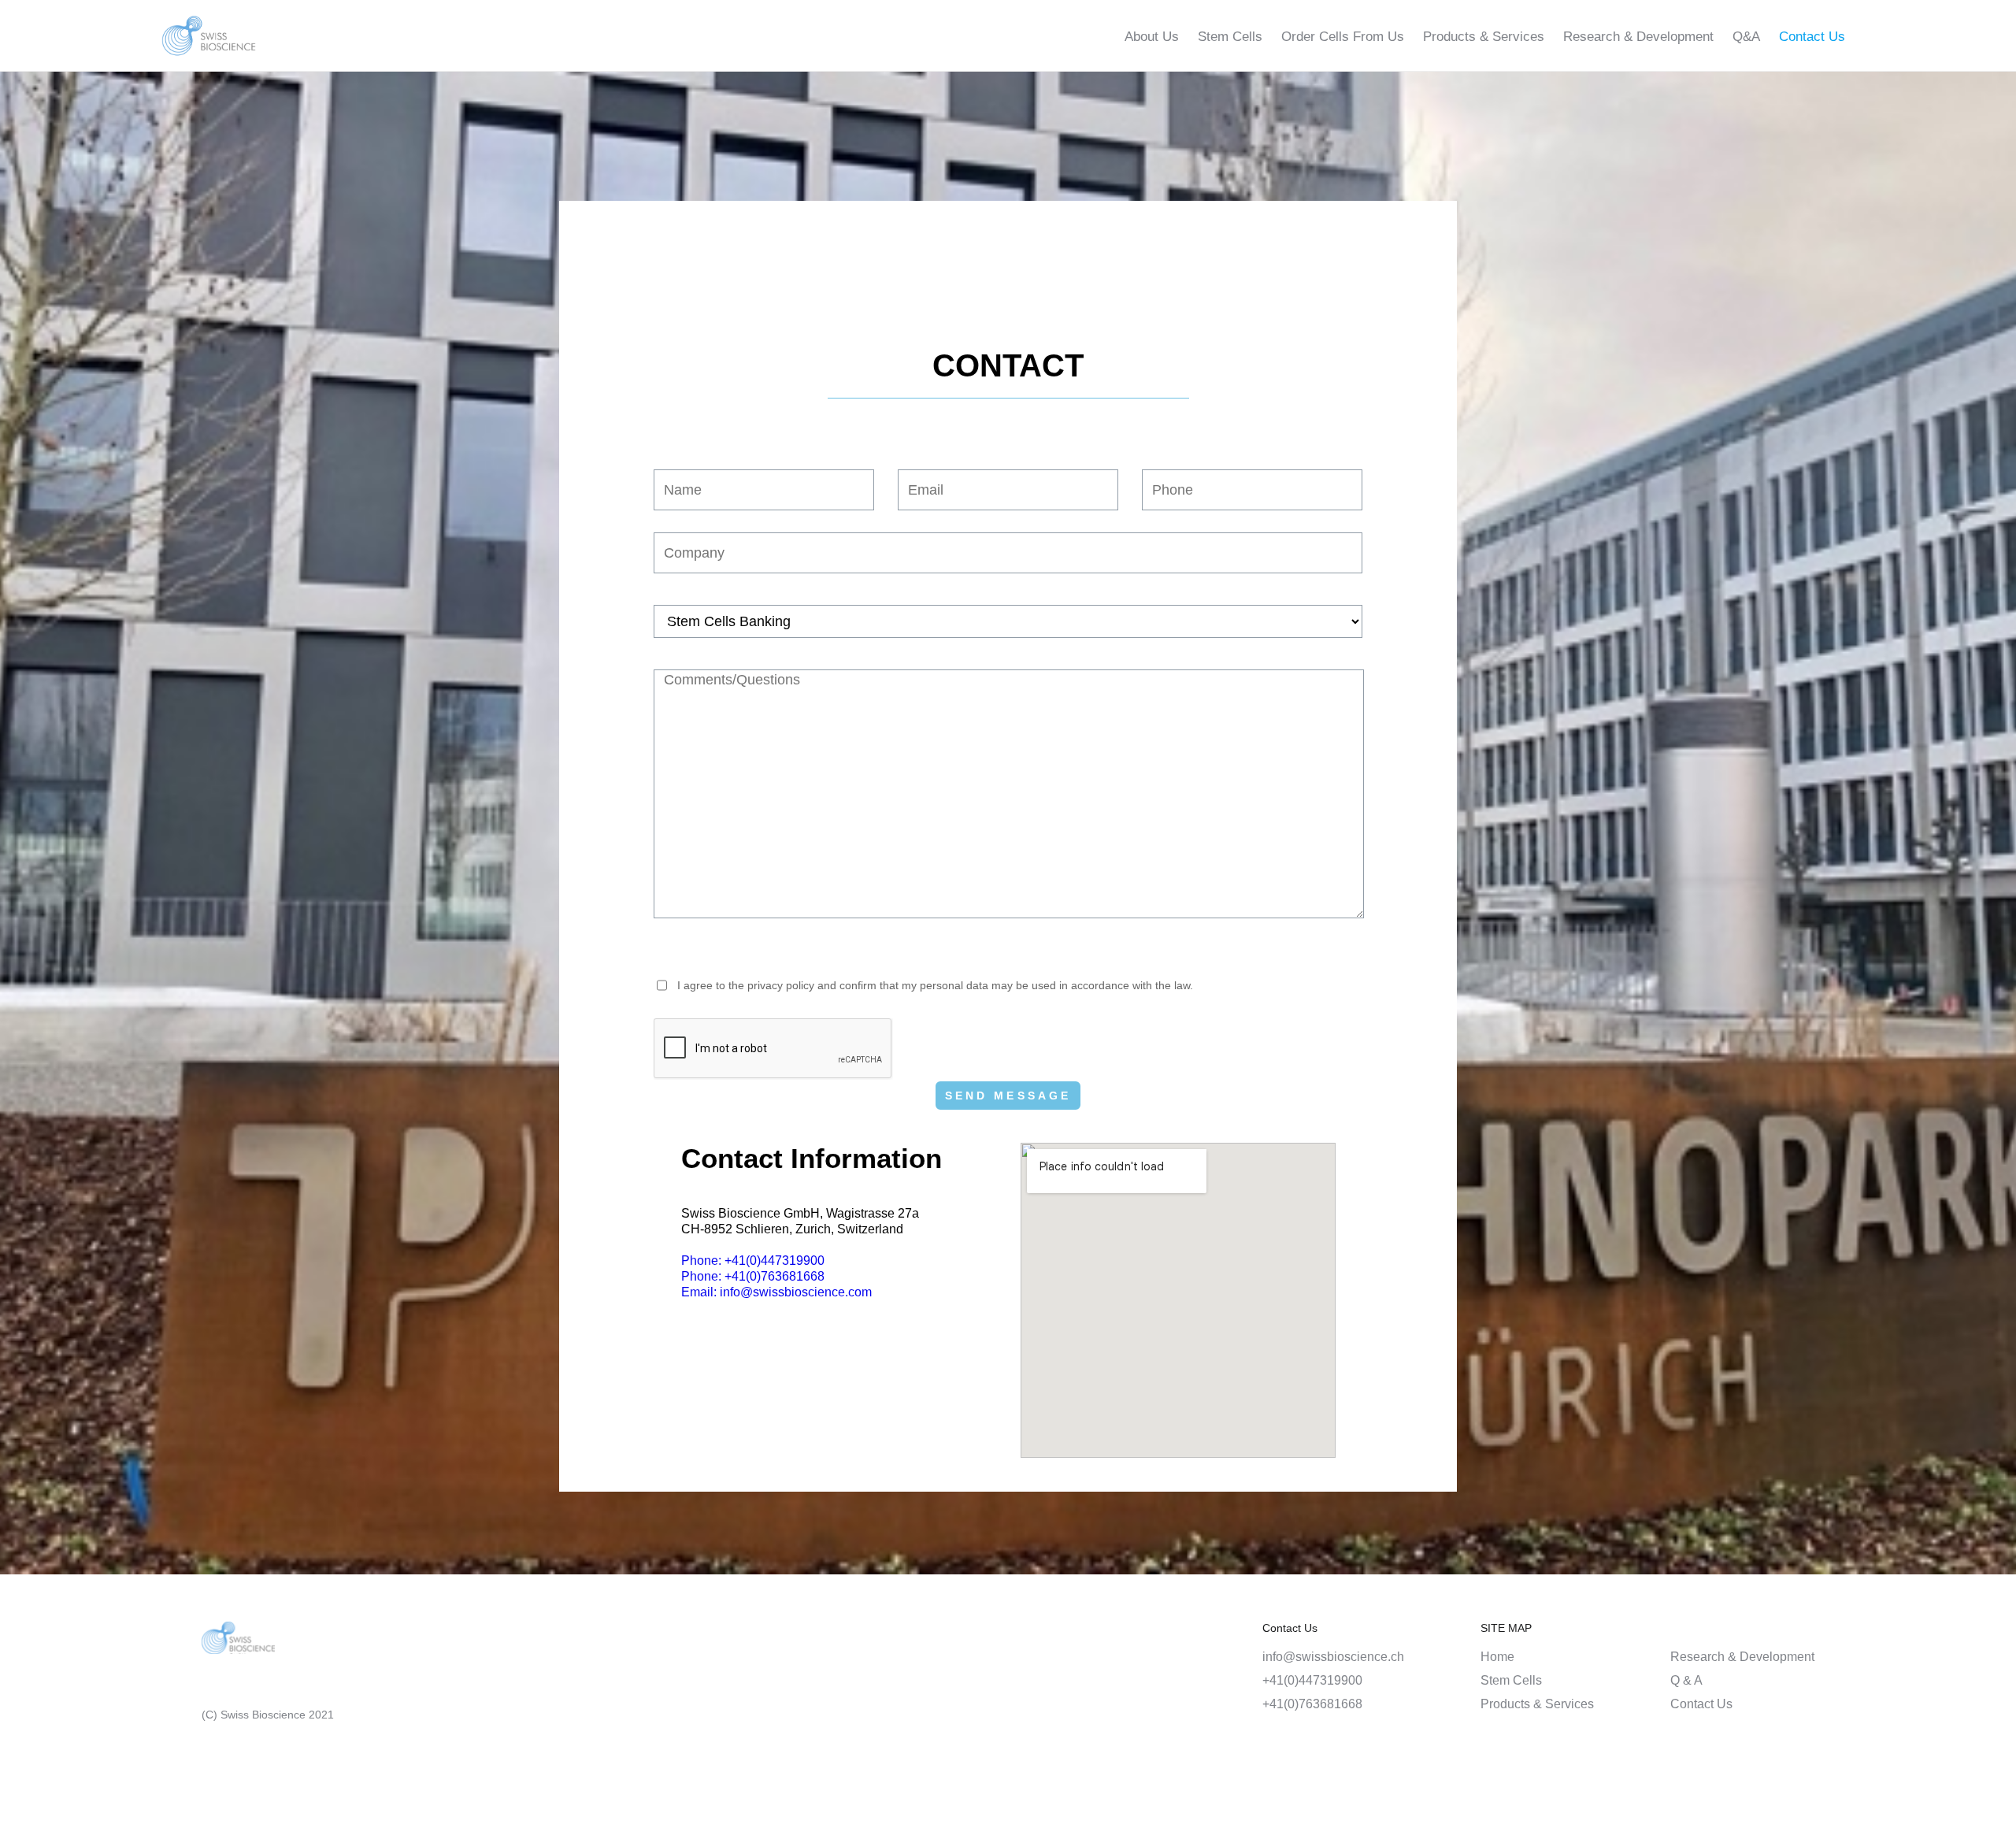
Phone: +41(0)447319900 (753, 1261)
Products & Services (1484, 37)
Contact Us (1812, 37)
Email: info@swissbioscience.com (776, 1292)
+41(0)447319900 (1312, 1680)
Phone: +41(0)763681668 (753, 1276)
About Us (1152, 37)
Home (1497, 1657)
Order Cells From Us (1343, 37)
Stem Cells (1230, 37)
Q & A (1686, 1680)
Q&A (1746, 37)
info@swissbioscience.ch (1333, 1657)
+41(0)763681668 (1312, 1704)
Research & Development (1638, 37)
